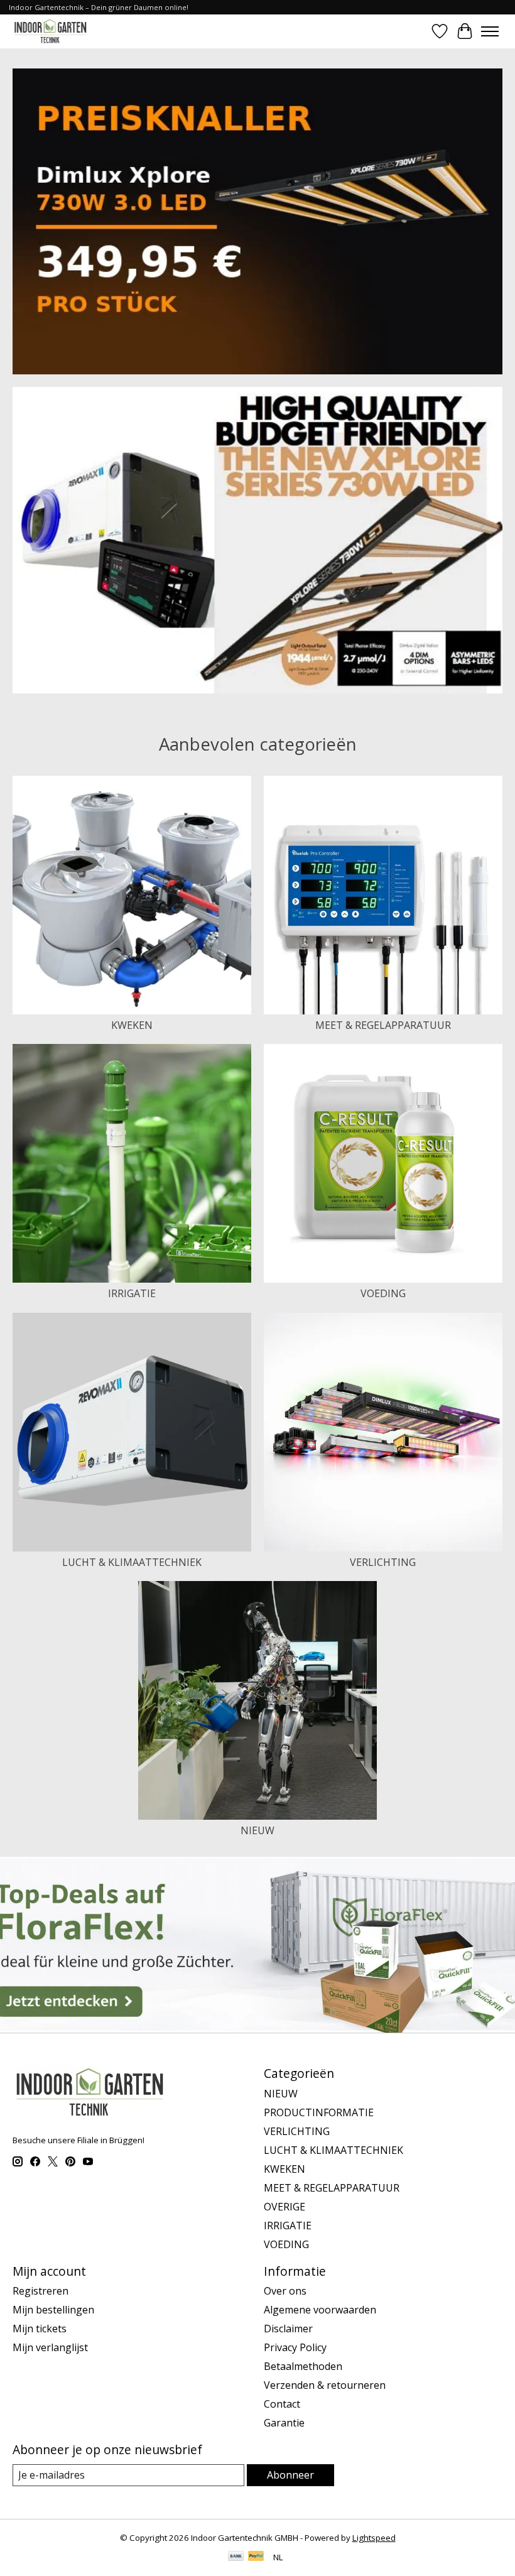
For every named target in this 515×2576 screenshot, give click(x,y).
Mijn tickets (40, 2329)
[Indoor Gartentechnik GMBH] (50, 31)
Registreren (41, 2291)
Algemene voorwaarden (320, 2310)
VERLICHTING (383, 1562)
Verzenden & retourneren (325, 2385)
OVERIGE (285, 2207)
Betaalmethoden (303, 2366)
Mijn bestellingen (53, 2310)
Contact (282, 2404)
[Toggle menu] (490, 31)
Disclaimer (288, 2329)
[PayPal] (256, 2557)
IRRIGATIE (132, 1293)
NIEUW (257, 1830)
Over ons (285, 2291)
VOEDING (383, 1293)
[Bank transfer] (236, 2557)
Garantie (284, 2423)
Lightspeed (374, 2538)
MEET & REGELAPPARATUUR (383, 1025)
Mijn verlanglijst (50, 2347)
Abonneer (290, 2475)
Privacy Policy (295, 2347)
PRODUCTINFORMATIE (319, 2112)
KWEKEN (132, 1025)
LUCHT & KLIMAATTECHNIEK (132, 1562)
